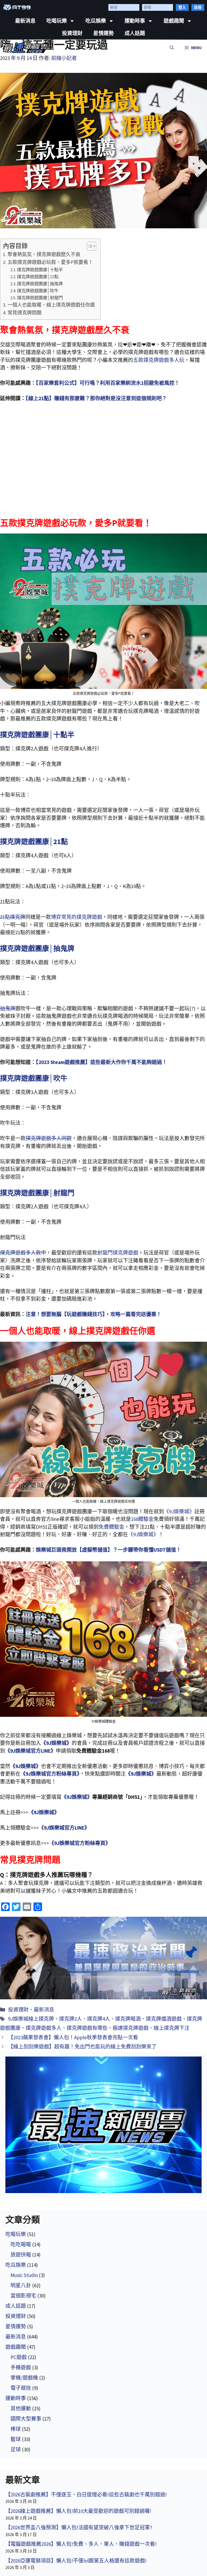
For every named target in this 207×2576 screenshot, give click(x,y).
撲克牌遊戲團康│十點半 (40, 270)
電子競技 (21, 2388)
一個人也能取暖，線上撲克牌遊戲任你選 (51, 305)
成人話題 (135, 33)
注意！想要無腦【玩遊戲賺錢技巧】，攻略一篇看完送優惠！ (94, 1314)
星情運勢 (103, 33)
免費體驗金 (111, 1527)
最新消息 (25, 21)
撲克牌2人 (70, 2019)
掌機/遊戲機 (24, 2378)
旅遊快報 (21, 2255)
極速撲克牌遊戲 (131, 2028)
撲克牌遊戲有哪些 (87, 2028)
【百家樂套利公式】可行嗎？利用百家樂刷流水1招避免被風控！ (108, 383)
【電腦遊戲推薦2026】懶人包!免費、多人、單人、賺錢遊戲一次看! (81, 2544)
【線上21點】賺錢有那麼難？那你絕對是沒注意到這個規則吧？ (96, 398)
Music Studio (24, 2275)
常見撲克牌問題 (25, 313)
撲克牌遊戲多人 (44, 2028)
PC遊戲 (19, 2357)
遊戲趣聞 (174, 21)
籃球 (16, 2439)
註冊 (198, 7)
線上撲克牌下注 (172, 2028)
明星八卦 (21, 2285)
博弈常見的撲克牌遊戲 (77, 917)
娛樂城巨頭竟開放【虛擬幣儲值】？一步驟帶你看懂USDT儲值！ (108, 1550)
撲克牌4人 (99, 2019)
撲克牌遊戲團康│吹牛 (38, 291)
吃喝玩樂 (57, 21)
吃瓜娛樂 (96, 21)
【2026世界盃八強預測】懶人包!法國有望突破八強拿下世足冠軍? (79, 2527)
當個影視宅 (23, 2296)
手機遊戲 (21, 2367)
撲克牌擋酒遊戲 (164, 2019)
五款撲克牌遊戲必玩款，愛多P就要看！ (50, 262)
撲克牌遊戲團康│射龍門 (40, 298)
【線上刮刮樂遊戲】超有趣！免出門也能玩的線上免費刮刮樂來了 (82, 2047)
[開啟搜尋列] (172, 48)
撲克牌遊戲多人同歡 (49, 1138)
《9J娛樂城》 (179, 1511)
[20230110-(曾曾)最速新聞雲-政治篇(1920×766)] (103, 1958)
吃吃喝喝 (21, 2244)
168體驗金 (142, 1519)
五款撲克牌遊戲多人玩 (159, 360)
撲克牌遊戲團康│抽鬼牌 (40, 284)
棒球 (16, 2429)
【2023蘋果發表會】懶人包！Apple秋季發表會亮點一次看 (73, 2037)
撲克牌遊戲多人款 (20, 1253)
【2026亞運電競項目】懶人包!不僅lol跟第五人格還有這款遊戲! (76, 2561)
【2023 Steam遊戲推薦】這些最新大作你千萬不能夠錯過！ (101, 1062)
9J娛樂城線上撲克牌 (31, 2019)
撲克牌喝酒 (128, 2019)
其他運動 (21, 2408)
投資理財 (72, 33)
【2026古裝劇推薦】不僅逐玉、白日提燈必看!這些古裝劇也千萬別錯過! (86, 2495)
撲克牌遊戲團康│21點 (38, 277)
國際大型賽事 (26, 2419)
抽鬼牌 (8, 1008)
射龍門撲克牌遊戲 (118, 1253)
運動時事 (135, 21)
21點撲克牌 (13, 917)
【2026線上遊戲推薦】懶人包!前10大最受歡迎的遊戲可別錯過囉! (78, 2511)
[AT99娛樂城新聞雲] (26, 48)
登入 (182, 7)
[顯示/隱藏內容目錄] (89, 246)
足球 (16, 2449)
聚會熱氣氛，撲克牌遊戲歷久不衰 (44, 254)
